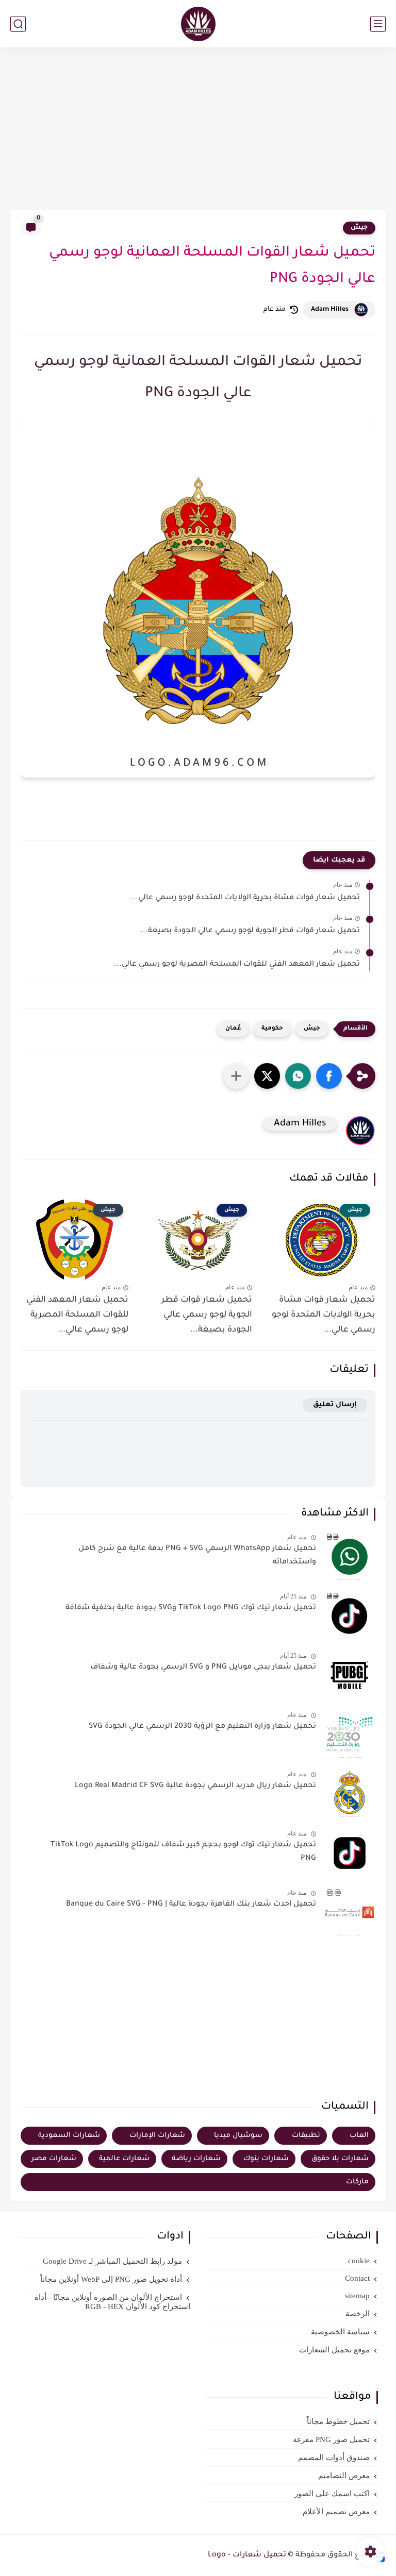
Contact (357, 2278)
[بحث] (18, 24)
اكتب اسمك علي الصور (332, 2494)
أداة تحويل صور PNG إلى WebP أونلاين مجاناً (111, 2279)
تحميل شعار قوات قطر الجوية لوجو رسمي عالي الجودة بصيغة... (250, 931)
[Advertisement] (198, 130)
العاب (359, 2136)
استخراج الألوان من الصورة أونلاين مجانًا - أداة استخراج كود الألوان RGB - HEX (112, 2302)
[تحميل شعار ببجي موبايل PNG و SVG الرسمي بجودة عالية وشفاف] (350, 1675)
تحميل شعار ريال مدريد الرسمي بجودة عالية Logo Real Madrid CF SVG (195, 1786)
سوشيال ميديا (238, 2136)
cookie (359, 2261)
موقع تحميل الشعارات (334, 2350)
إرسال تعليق (335, 1405)
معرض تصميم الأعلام (336, 2512)
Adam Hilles (330, 310)
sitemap (357, 2296)
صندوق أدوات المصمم (334, 2457)
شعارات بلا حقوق (340, 2159)
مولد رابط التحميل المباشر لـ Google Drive (112, 2261)
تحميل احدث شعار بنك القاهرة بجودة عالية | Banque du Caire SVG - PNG (191, 1905)
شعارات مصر (54, 2159)
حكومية (272, 1029)
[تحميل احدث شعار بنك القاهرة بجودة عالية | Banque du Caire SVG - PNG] (350, 1912)
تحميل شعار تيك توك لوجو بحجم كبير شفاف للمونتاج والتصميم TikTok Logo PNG (183, 1852)
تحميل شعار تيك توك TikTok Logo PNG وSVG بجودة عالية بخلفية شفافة (191, 1608)
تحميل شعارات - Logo (247, 2555)
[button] (329, 1076)
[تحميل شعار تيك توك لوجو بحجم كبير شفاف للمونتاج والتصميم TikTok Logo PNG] (350, 1853)
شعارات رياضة (196, 2159)
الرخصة (358, 2314)
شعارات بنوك (266, 2159)
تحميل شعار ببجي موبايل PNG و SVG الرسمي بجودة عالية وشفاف (203, 1668)
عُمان (233, 1029)
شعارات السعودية (69, 2136)
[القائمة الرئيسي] (378, 24)
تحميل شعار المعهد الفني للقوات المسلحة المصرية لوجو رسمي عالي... (237, 965)
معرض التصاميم (344, 2476)
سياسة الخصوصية (340, 2332)
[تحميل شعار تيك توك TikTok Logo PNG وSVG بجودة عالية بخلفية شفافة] (350, 1616)
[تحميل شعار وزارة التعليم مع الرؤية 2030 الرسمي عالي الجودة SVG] (350, 1735)
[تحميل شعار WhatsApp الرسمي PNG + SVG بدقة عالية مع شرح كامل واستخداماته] (350, 1557)
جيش (359, 228)
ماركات (357, 2182)
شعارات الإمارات (157, 2136)
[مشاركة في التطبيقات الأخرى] (236, 1076)
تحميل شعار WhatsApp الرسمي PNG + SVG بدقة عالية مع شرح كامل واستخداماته (197, 1556)
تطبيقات (306, 2136)
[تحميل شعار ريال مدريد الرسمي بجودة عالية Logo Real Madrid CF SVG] (350, 1794)
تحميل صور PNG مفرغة (331, 2439)
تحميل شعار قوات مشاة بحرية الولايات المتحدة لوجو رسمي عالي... (245, 898)
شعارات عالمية (124, 2159)
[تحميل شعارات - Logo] (198, 24)
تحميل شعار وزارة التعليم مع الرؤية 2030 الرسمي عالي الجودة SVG (202, 1727)
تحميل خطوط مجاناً (338, 2421)
